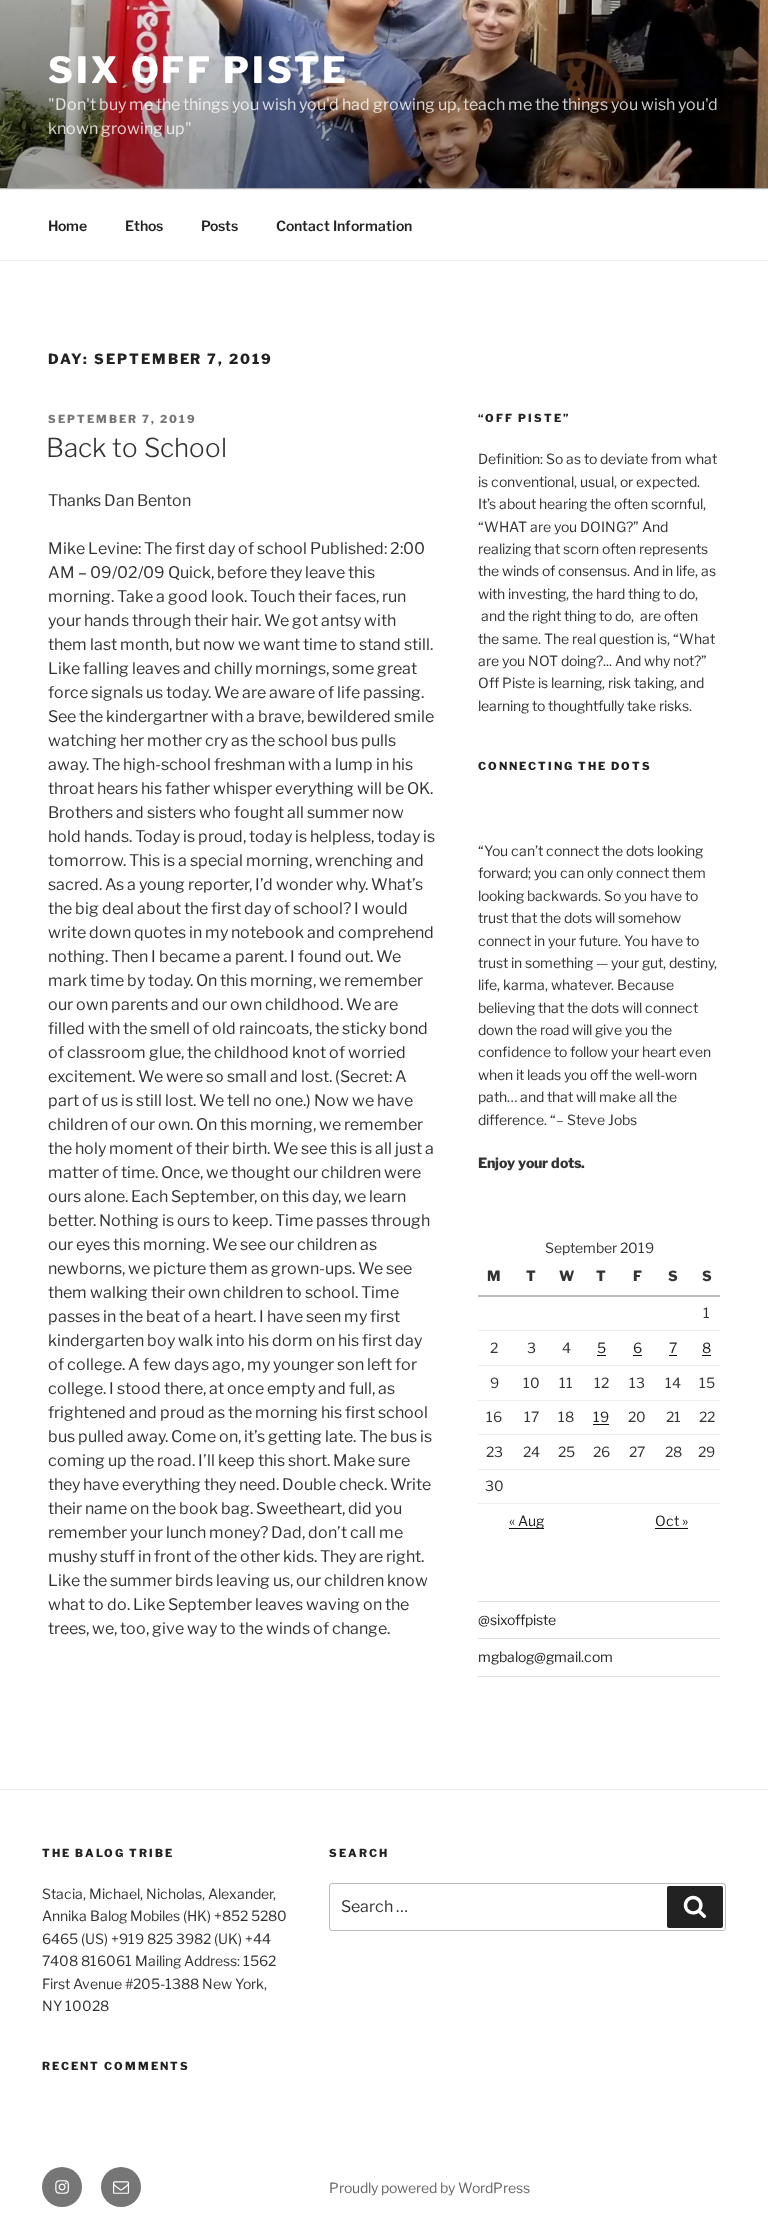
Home (67, 225)
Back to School (136, 447)
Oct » (671, 1520)
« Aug (526, 1520)
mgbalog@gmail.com (545, 1656)
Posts (219, 225)
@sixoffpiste (517, 1619)
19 (601, 1416)
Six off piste (198, 70)
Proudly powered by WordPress (429, 2187)
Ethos (144, 225)
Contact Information (344, 225)
